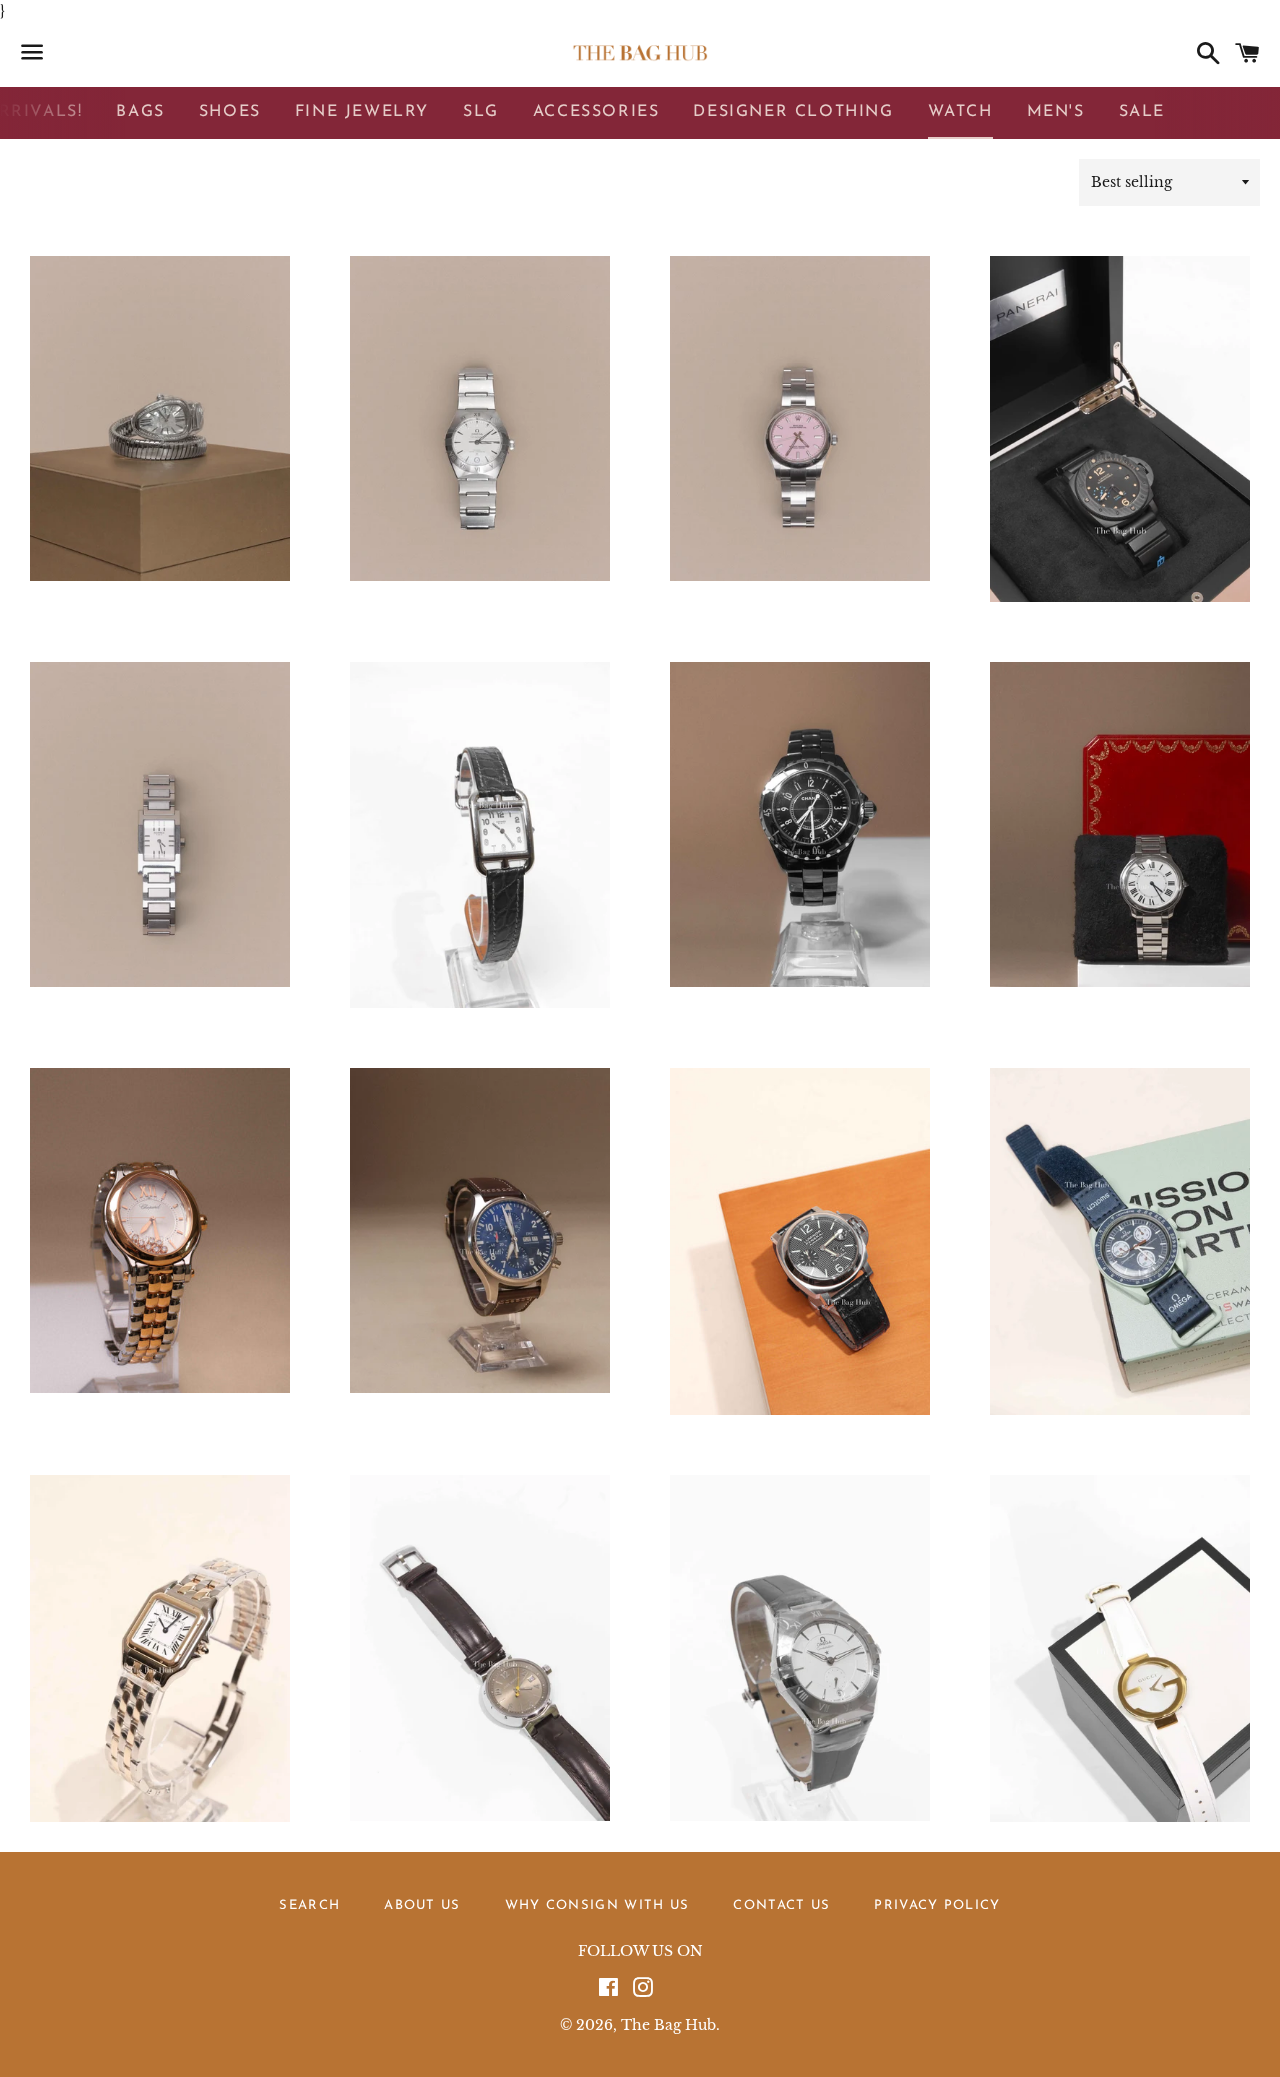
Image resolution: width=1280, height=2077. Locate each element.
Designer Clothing (793, 112)
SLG (481, 112)
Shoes (230, 112)
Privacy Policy (937, 1905)
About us (422, 1905)
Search (309, 1905)
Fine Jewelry (362, 112)
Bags (140, 112)
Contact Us (781, 1905)
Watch (960, 112)
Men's (1056, 112)
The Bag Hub (668, 2025)
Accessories (596, 112)
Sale (1142, 112)
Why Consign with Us (597, 1905)
